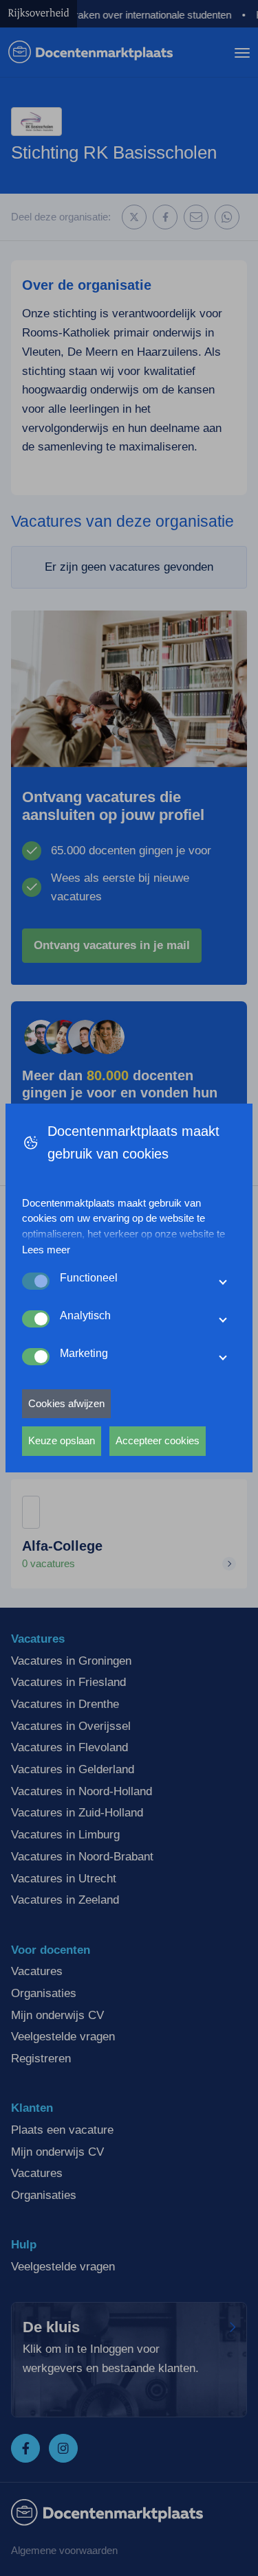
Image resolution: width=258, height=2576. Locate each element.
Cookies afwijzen (66, 1403)
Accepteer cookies (158, 1440)
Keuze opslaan (62, 1440)
